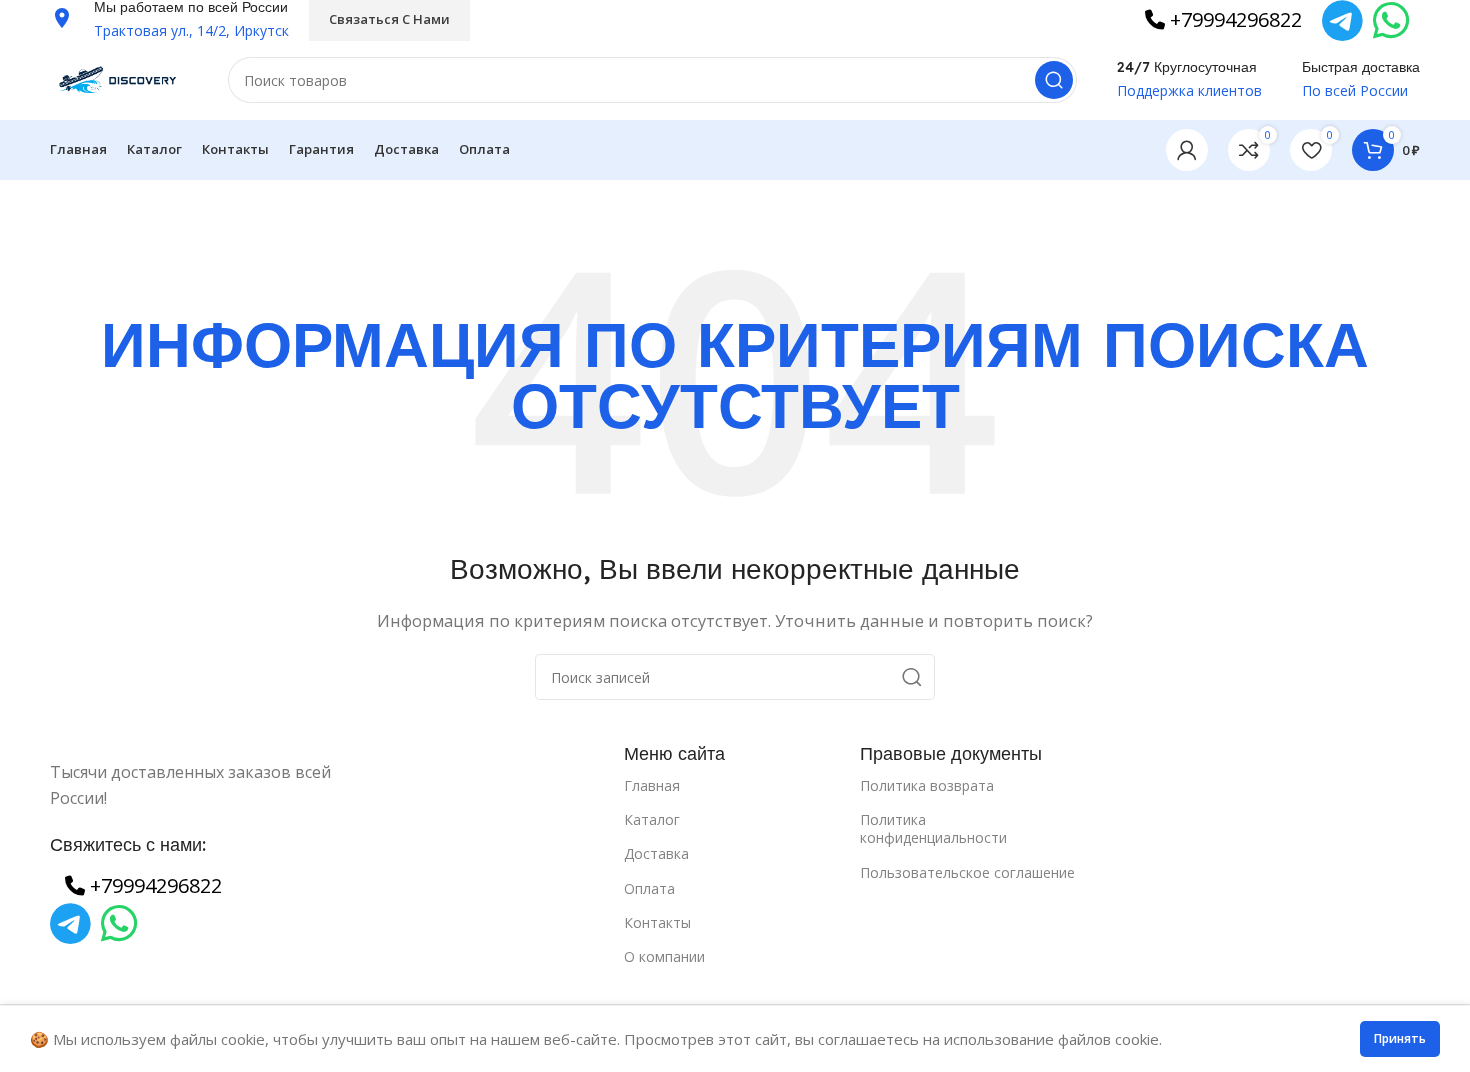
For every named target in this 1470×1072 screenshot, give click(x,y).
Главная (652, 785)
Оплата (649, 888)
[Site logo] (119, 78)
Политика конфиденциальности (933, 828)
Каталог (652, 819)
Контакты (657, 922)
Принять (1400, 1038)
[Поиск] (1054, 80)
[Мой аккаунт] (1187, 150)
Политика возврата (927, 785)
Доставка (656, 853)
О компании (664, 956)
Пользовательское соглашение (967, 872)
